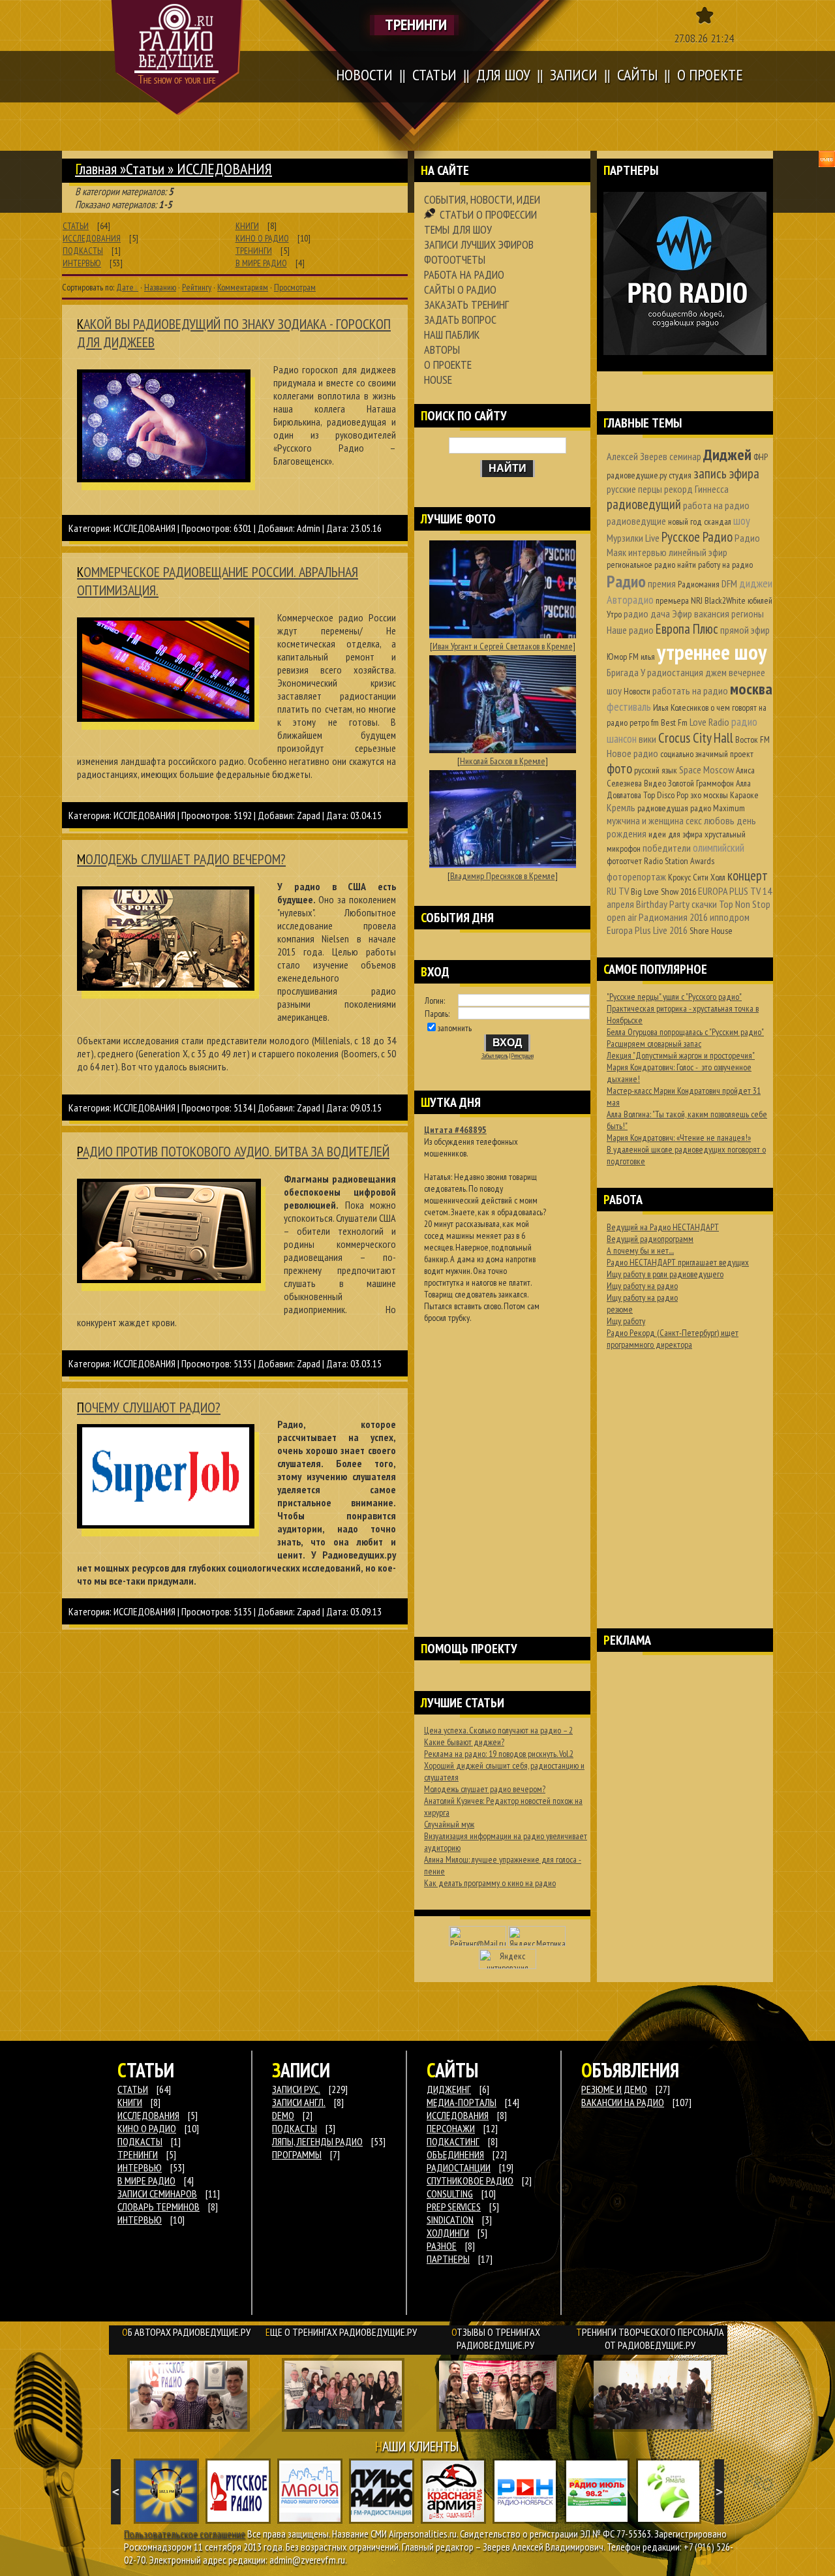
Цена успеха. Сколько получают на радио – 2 (498, 1730)
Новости (637, 691)
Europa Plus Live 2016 (647, 930)
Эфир (682, 613)
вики (647, 739)
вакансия (712, 613)
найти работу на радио (715, 565)
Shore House (711, 931)
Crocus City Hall (696, 738)
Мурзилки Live (633, 538)
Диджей (727, 455)
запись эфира (726, 473)
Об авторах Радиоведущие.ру (186, 2332)
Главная (96, 169)
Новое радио (632, 753)
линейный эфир (698, 552)
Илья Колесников (681, 707)
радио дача (647, 613)
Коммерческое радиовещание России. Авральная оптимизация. (218, 581)
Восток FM (752, 739)
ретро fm (644, 722)
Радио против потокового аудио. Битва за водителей (233, 1151)
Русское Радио (697, 537)
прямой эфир (745, 630)
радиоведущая (663, 808)
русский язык (656, 770)
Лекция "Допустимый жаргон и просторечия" (681, 1055)
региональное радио (641, 565)
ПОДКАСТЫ (83, 251)
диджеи (756, 583)
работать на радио (690, 691)
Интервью (140, 2220)
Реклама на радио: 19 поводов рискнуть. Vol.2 (499, 1754)
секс (694, 820)
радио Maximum (718, 808)
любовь (719, 820)
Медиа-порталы (462, 2102)
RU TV (618, 891)
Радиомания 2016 (673, 917)
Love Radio (709, 722)
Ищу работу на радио (642, 1286)
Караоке (744, 795)
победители (667, 848)
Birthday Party (663, 904)
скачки (704, 904)
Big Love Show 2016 (663, 892)
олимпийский (719, 847)
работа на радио (716, 505)
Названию (160, 287)
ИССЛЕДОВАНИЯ (92, 238)
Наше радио (630, 630)
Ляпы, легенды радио (317, 2141)
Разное (442, 2246)
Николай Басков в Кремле (503, 761)
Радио (626, 581)
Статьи (145, 169)
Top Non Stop (745, 904)
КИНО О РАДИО (262, 238)
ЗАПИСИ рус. (296, 2089)
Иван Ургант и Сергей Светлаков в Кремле (503, 646)
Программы (297, 2154)
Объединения (455, 2154)
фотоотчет (624, 861)
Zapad (309, 815)
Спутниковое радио (470, 2180)
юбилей (760, 600)
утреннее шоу (712, 652)
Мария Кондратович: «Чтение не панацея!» (679, 1138)
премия (662, 583)
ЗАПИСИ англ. (299, 2102)
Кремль (621, 807)
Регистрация (523, 1056)
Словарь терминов (159, 2207)
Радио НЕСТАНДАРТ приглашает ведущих (678, 1262)
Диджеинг (449, 2089)
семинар (685, 456)
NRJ (697, 600)
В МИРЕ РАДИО (261, 263)
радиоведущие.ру (637, 475)
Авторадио (630, 599)
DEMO (283, 2115)
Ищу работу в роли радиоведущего (665, 1274)
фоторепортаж (636, 877)
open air (622, 917)
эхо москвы (709, 795)
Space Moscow (706, 769)
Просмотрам (295, 287)
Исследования (458, 2115)
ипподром (730, 917)
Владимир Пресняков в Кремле (503, 876)
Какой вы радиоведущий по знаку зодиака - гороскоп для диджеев (234, 333)
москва (751, 689)
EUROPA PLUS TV (729, 891)
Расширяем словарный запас (654, 1044)
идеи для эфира (676, 834)
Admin (309, 528)
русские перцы (634, 489)
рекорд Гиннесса (696, 489)
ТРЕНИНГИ (254, 251)
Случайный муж (449, 1824)
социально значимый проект (707, 754)
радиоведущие (636, 521)
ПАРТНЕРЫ (448, 2259)
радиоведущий (644, 504)
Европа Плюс (687, 629)
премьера (672, 600)
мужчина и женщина (645, 820)
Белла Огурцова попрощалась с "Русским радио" (685, 1032)
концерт (748, 876)
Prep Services (454, 2207)
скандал (718, 521)
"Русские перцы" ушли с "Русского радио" (674, 997)
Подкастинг (453, 2141)
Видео (655, 783)
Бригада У (626, 672)
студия (680, 475)
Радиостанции (459, 2167)
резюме (620, 1309)
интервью (647, 552)
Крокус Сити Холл (697, 877)
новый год (685, 521)
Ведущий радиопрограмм (650, 1239)
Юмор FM (623, 657)
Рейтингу (197, 287)
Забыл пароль (495, 1056)
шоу (742, 520)
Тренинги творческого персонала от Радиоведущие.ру (650, 2338)
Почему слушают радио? (149, 1407)
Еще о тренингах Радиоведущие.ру (341, 2332)
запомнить (455, 1028)
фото (619, 768)
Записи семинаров (157, 2194)
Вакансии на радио (623, 2102)
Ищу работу (626, 1321)
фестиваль (629, 706)
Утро (614, 614)
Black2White (725, 600)
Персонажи (451, 2128)
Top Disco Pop (666, 795)
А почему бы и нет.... (640, 1250)
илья (648, 657)
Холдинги (448, 2233)
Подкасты (295, 2128)
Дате (125, 287)
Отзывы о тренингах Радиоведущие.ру (496, 2338)
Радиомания (699, 584)
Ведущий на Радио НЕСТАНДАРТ (663, 1227)
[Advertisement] (502, 1463)
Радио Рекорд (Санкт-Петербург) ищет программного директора (673, 1339)
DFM (729, 583)
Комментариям (243, 287)
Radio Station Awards (679, 861)
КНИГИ (247, 226)
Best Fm (674, 722)
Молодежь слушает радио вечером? (181, 859)
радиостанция (675, 672)
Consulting (450, 2194)
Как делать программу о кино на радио (490, 1883)
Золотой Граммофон (701, 783)
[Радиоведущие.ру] (177, 57)
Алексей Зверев (637, 456)
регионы (748, 613)
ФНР (761, 457)
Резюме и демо (614, 2089)
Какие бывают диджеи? (464, 1742)
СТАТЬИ (76, 226)
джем (716, 672)
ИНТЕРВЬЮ (82, 263)
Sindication (450, 2220)
